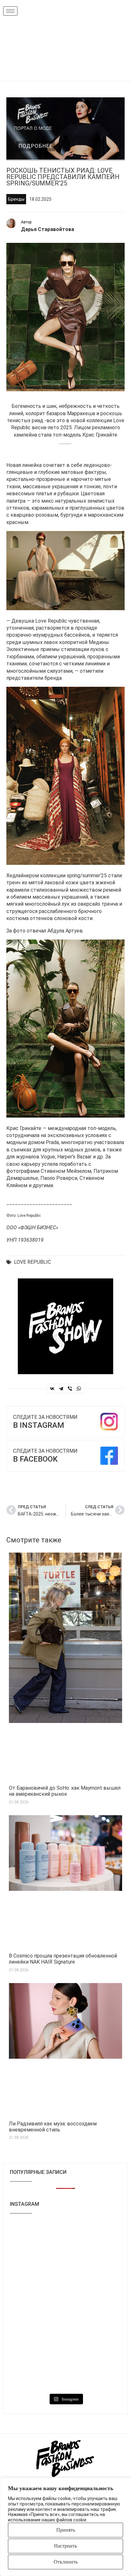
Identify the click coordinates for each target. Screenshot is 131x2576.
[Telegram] (61, 1389)
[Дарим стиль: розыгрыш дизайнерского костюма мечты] (37, 2239)
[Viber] (70, 1389)
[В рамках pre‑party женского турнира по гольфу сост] (37, 2340)
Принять (66, 2530)
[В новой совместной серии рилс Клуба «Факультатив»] (37, 2272)
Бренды (16, 199)
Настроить (65, 2546)
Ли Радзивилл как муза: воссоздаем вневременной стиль (53, 2127)
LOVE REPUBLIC (32, 1262)
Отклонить (66, 2562)
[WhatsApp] (79, 1389)
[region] (65, 2527)
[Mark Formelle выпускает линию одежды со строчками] (37, 2373)
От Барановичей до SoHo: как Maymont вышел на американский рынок (65, 1791)
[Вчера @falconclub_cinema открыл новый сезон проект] (37, 2306)
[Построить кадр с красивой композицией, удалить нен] (94, 2306)
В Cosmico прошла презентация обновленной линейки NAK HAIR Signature (63, 1959)
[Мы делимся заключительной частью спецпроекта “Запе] (94, 2272)
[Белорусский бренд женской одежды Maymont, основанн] (94, 2239)
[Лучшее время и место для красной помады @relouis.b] (94, 2340)
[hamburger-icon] (10, 11)
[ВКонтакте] (52, 1389)
